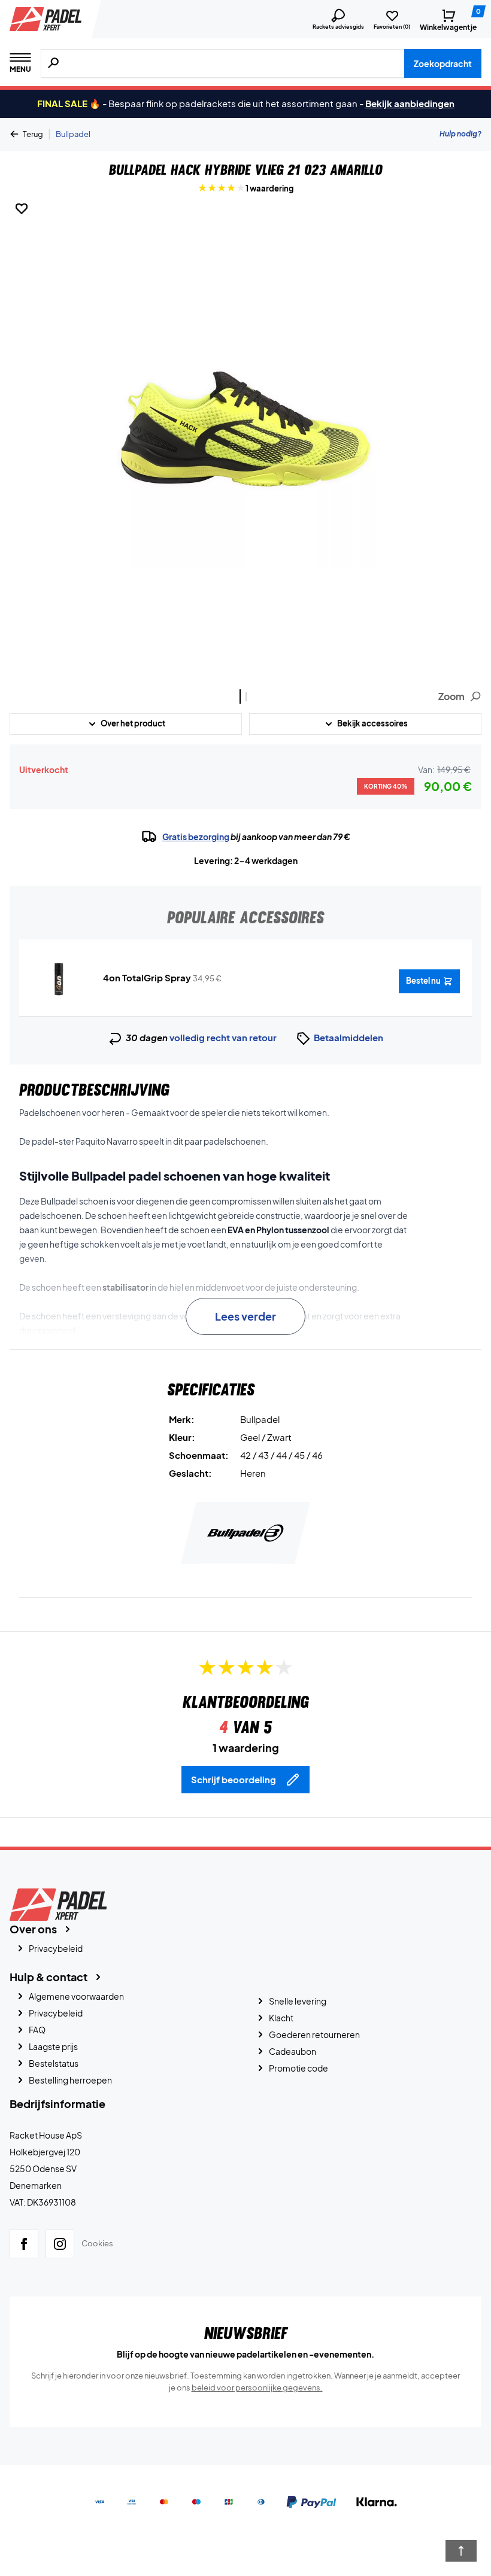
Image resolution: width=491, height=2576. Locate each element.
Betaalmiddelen (348, 1037)
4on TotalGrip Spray (147, 977)
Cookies (97, 2243)
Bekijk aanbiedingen (410, 103)
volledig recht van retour (223, 1037)
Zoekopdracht (443, 63)
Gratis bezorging (196, 837)
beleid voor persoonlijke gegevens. (257, 2388)
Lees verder (245, 1316)
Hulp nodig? (460, 134)
